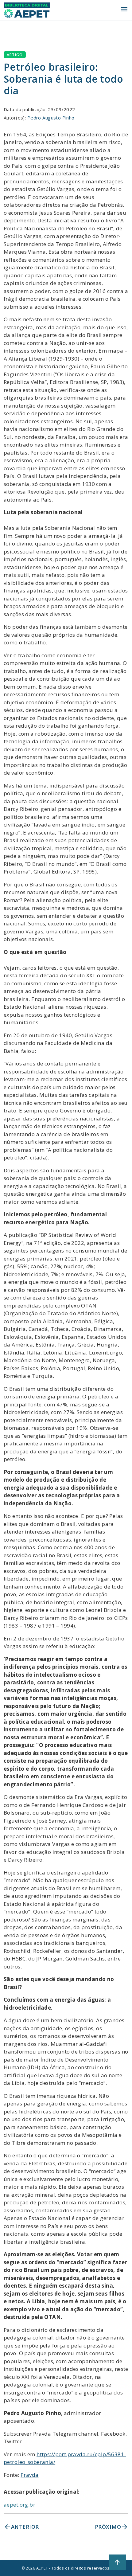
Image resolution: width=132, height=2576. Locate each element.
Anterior (21, 2527)
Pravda (30, 2475)
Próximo (112, 2527)
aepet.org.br (19, 2505)
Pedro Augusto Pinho (51, 118)
